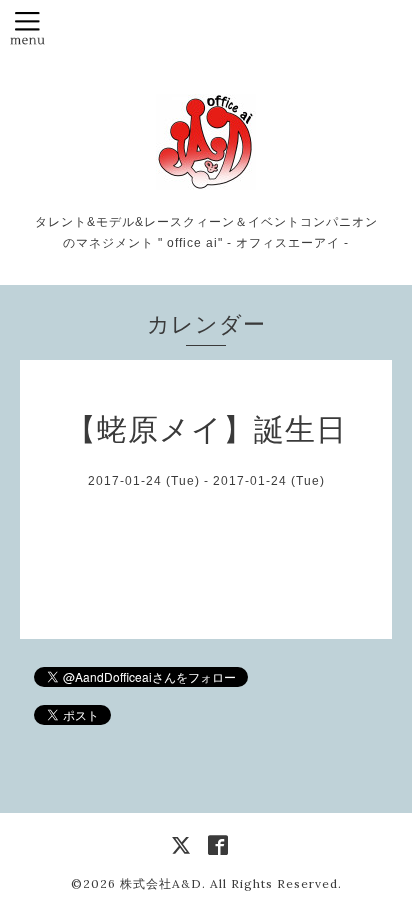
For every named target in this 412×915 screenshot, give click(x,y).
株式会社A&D (161, 883)
